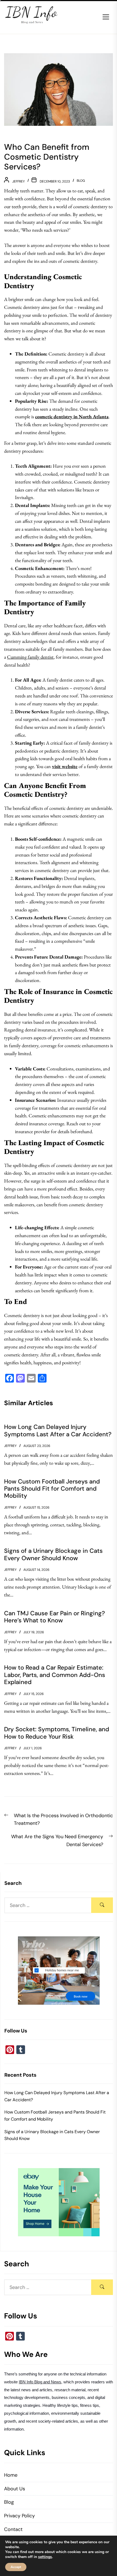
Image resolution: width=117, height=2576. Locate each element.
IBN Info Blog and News (40, 2382)
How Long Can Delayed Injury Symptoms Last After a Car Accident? (57, 2096)
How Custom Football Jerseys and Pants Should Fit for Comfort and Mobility (55, 2116)
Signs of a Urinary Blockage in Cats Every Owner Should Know (52, 2135)
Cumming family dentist (30, 657)
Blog (81, 181)
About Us (15, 2489)
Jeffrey (19, 181)
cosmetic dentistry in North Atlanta (72, 417)
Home (11, 2475)
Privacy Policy (19, 2516)
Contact (13, 2529)
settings (45, 2557)
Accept (16, 2567)
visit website (65, 766)
